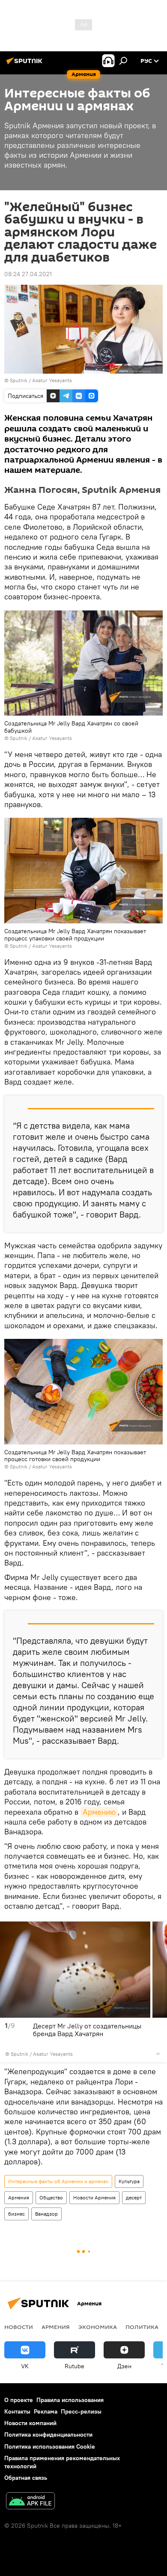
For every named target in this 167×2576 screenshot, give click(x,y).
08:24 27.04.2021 (28, 274)
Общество (51, 2197)
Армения (19, 2197)
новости (19, 2327)
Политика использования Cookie (50, 2446)
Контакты (17, 2411)
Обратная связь (26, 2478)
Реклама (46, 2411)
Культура (129, 2181)
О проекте (19, 2400)
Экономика (98, 2327)
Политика (142, 2327)
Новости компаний (30, 2423)
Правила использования (70, 2400)
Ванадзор (46, 2214)
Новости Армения (94, 2197)
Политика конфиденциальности (48, 2435)
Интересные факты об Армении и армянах (58, 2181)
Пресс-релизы (81, 2411)
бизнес (16, 2214)
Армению (99, 1812)
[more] (158, 2054)
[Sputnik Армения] (26, 64)
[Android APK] (30, 2502)
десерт (134, 2197)
